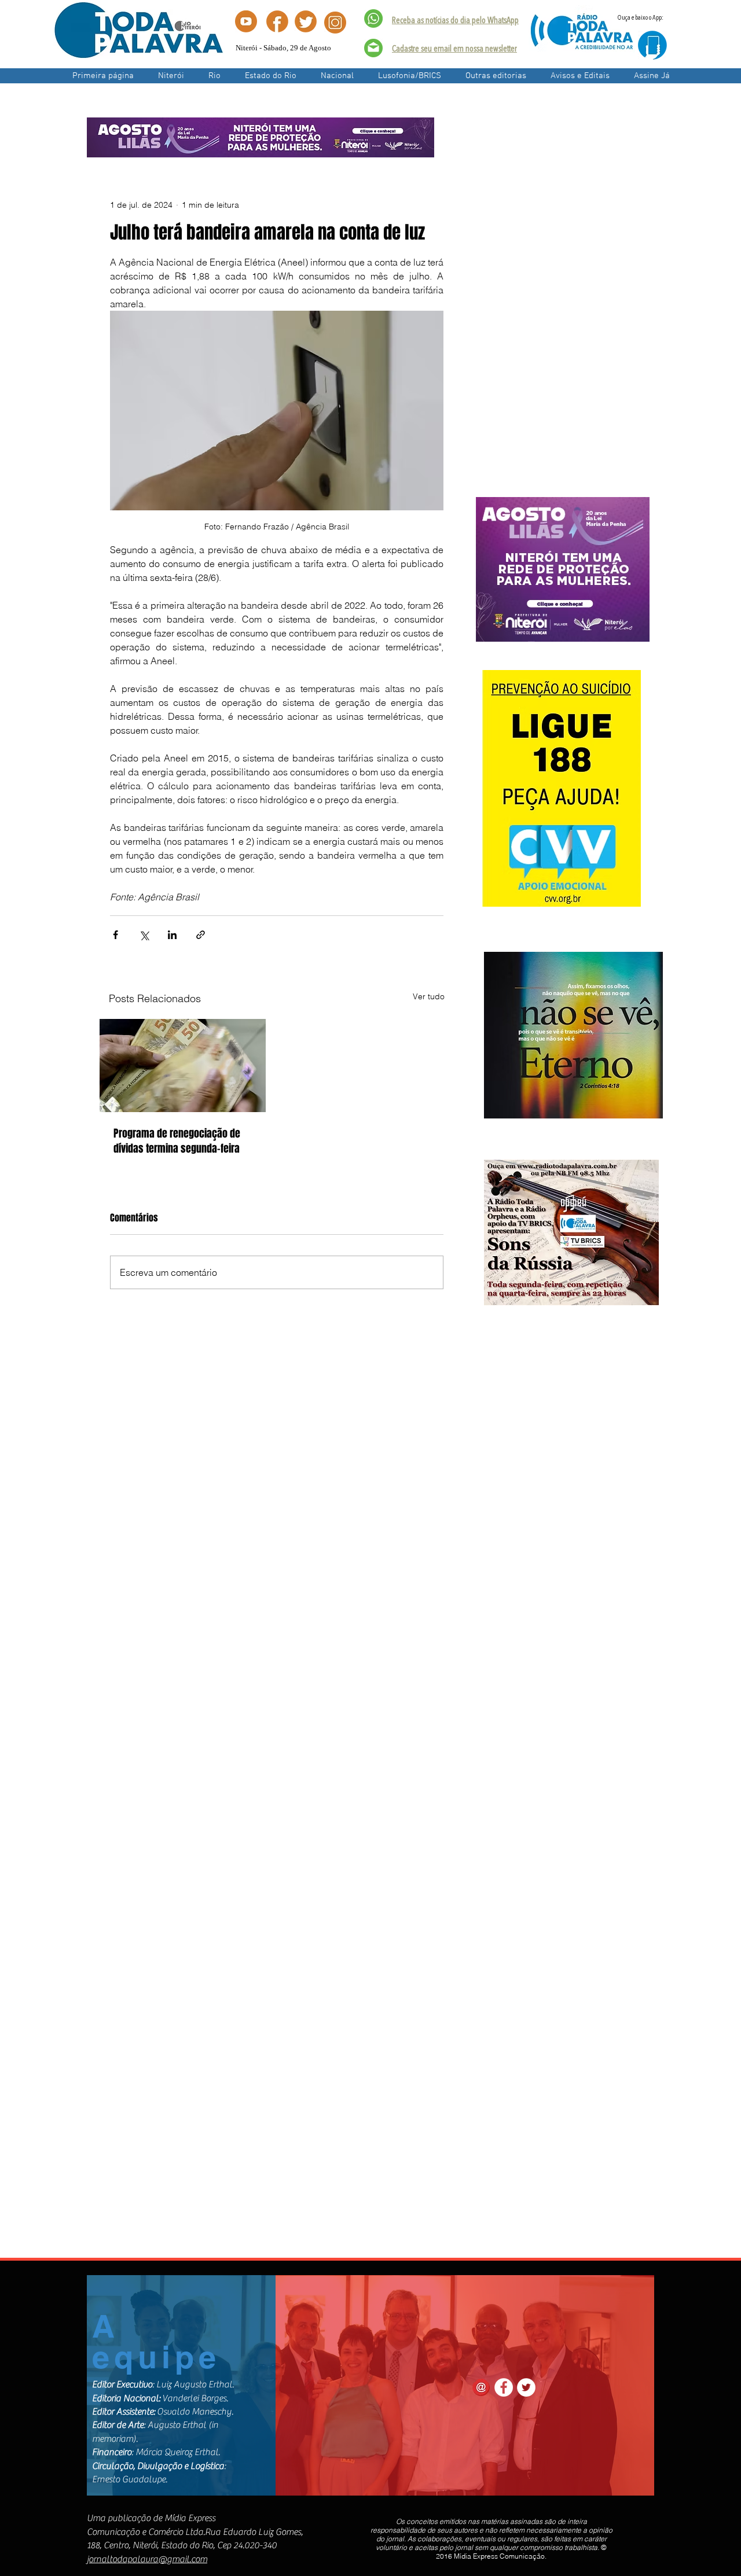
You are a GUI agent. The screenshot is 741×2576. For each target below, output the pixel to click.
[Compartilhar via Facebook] (115, 935)
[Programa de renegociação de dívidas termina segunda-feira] (183, 1066)
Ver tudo (429, 996)
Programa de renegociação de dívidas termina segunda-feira (177, 1141)
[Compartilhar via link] (201, 935)
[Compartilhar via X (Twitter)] (144, 935)
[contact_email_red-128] (481, 2387)
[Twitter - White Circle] (526, 2387)
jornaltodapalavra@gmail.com (147, 2559)
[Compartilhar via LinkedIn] (172, 935)
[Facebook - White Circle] (504, 2387)
